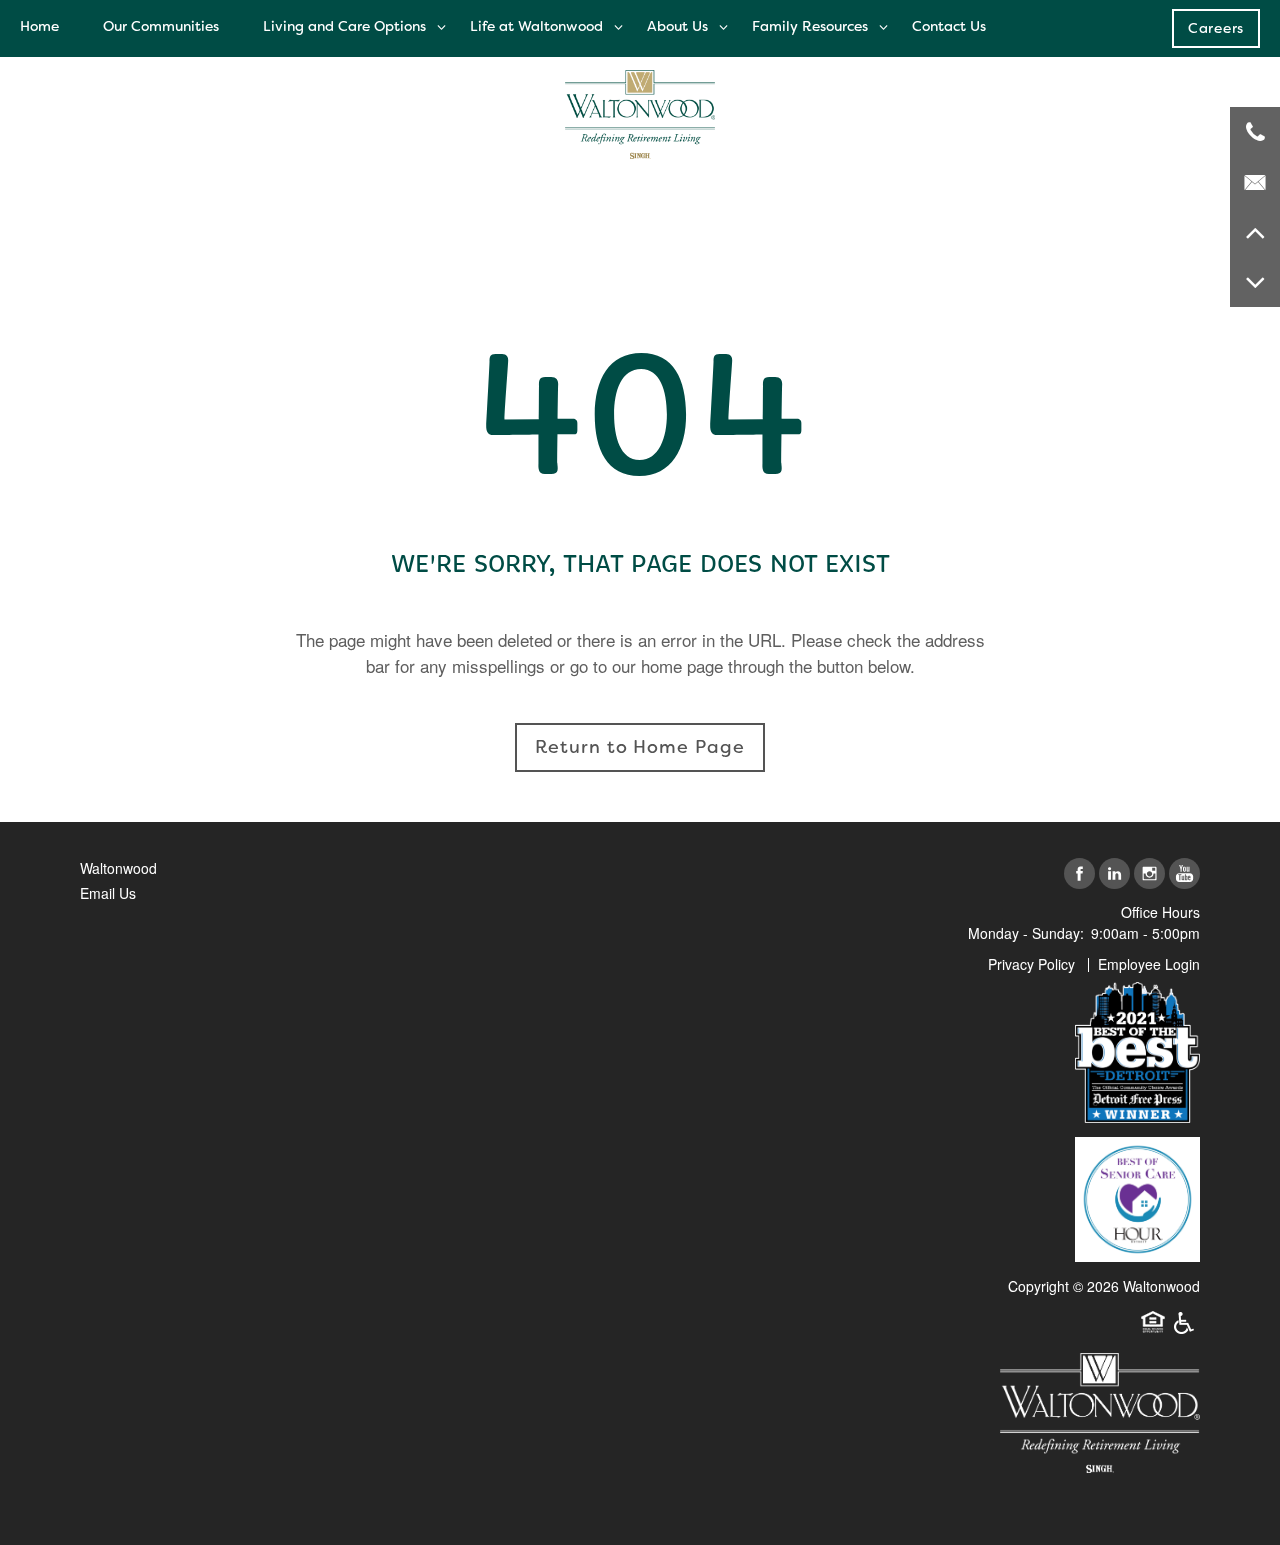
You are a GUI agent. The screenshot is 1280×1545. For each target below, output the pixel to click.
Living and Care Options (344, 26)
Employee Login (1149, 964)
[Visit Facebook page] (1079, 874)
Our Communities (161, 26)
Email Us (108, 893)
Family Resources (810, 26)
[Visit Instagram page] (1149, 874)
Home (39, 26)
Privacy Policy (1031, 964)
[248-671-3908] (1255, 132)
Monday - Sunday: (1026, 933)
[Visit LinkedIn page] (1114, 874)
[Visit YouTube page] (1184, 874)
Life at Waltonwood (536, 26)
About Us (677, 26)
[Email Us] (1255, 182)
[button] (1216, 28)
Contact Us (949, 26)
